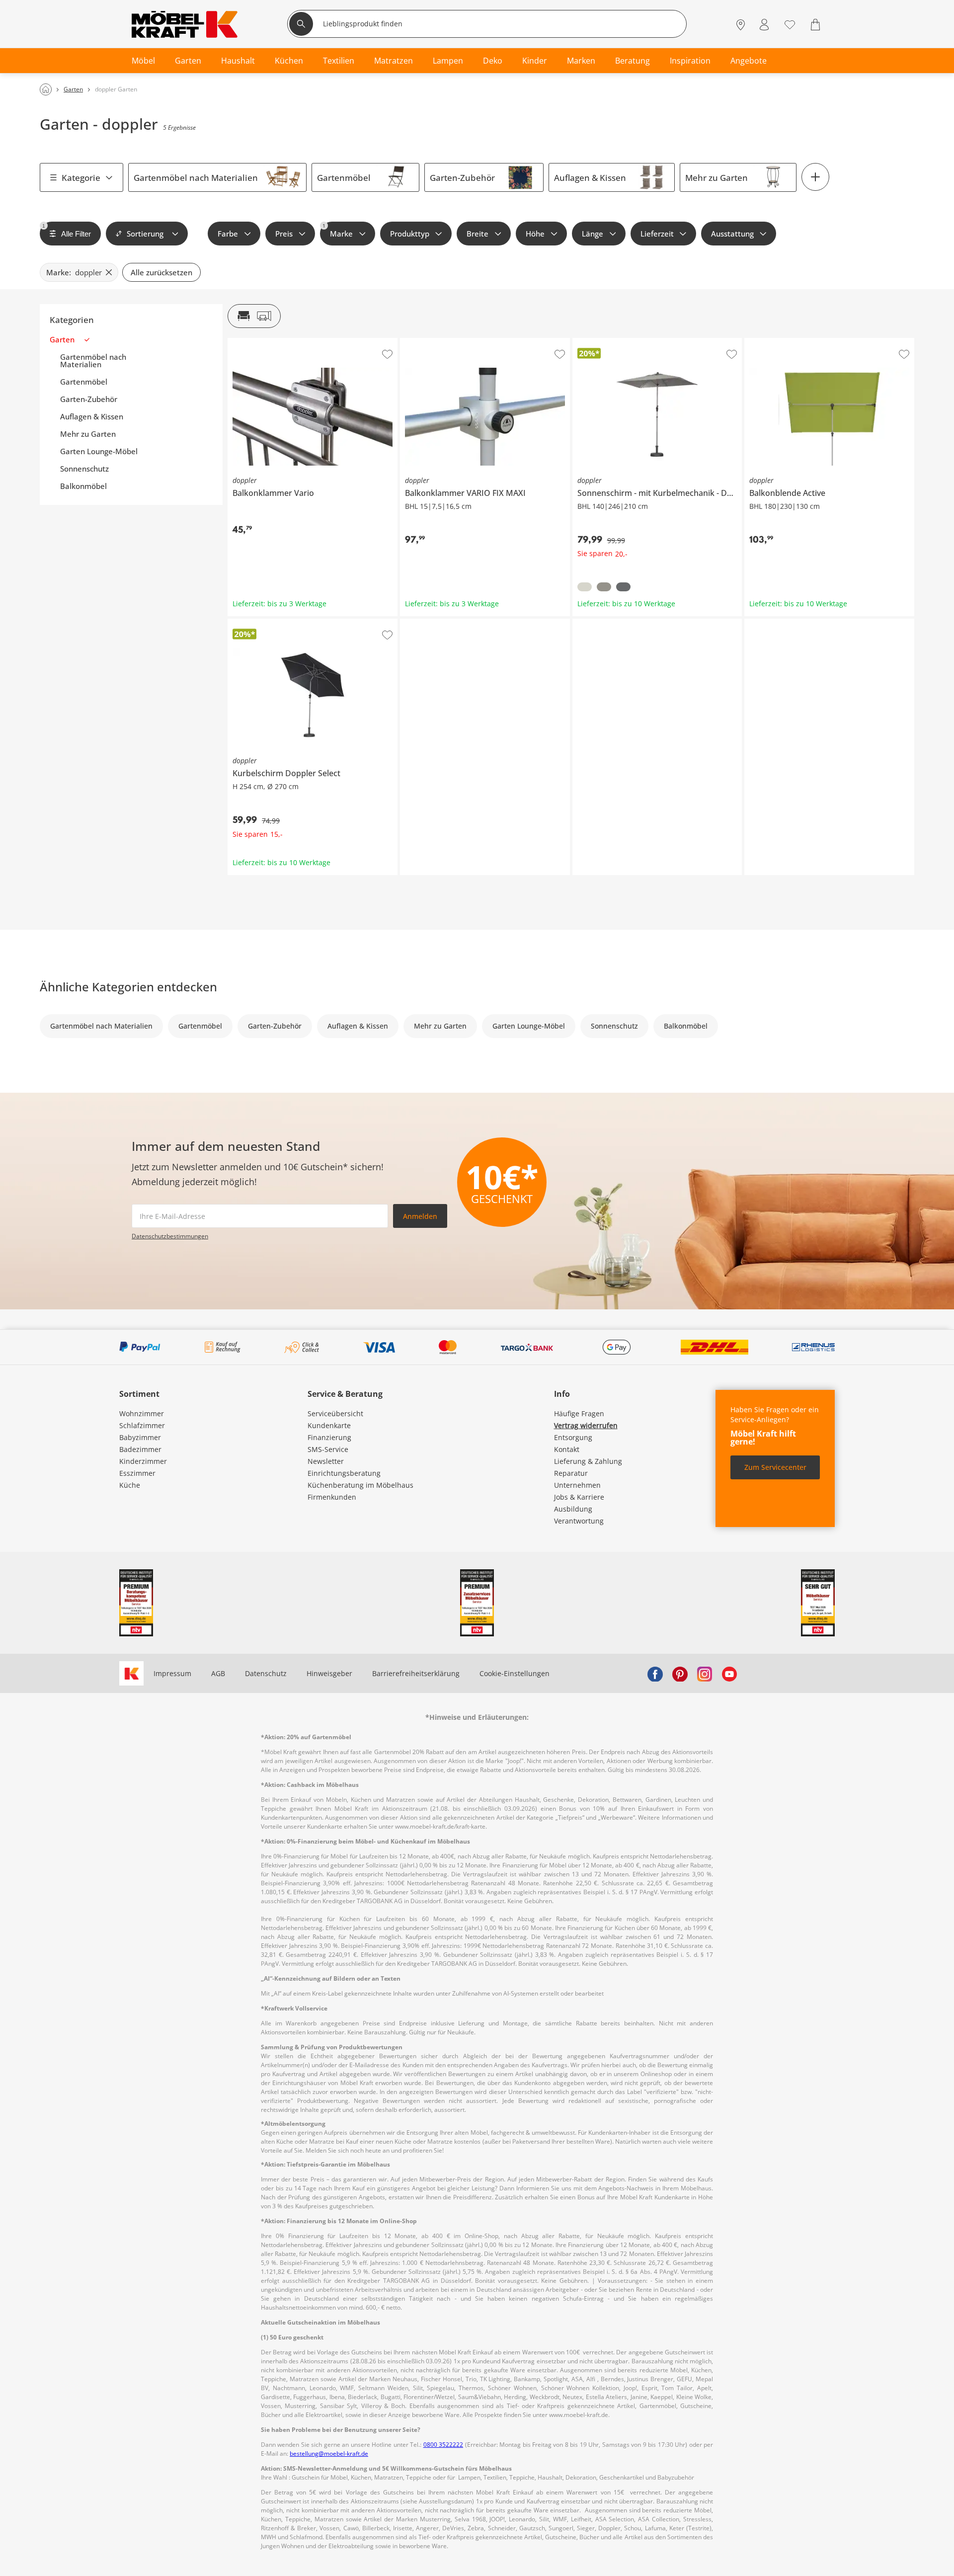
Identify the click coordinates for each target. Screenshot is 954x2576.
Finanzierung (329, 1437)
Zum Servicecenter (775, 1467)
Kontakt (567, 1449)
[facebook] (655, 1674)
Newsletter (326, 1461)
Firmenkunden (332, 1497)
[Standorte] (741, 25)
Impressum (172, 1673)
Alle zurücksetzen (161, 272)
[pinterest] (680, 1674)
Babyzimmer (140, 1437)
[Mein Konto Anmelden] (764, 25)
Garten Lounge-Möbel (99, 451)
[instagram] (705, 1674)
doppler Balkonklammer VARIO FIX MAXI (466, 342)
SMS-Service (328, 1449)
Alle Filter (67, 231)
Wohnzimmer (142, 1413)
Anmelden (420, 1216)
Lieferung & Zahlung (588, 1461)
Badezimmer (140, 1449)
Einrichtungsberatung (344, 1473)
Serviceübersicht (335, 1413)
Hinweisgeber (329, 1673)
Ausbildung (573, 1509)
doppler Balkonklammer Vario (277, 342)
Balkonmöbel (83, 486)
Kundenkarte (329, 1425)
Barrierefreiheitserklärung (416, 1673)
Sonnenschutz (84, 469)
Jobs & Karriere (579, 1497)
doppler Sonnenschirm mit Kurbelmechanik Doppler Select (656, 345)
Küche (130, 1485)
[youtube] (729, 1674)
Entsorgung (573, 1437)
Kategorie (81, 178)
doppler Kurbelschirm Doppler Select (290, 623)
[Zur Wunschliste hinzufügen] (387, 354)
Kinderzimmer (143, 1461)
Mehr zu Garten (716, 178)
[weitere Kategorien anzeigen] (815, 177)
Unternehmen (577, 1485)
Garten (62, 340)
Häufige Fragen (579, 1413)
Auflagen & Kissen (590, 178)
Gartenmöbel (344, 178)
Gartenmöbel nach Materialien (196, 178)
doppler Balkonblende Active (792, 342)
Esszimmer (137, 1473)
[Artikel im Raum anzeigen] (254, 316)
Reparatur (571, 1473)
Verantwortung (579, 1521)
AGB (218, 1673)
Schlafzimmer (142, 1425)
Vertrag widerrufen (586, 1425)
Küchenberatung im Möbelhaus (360, 1485)
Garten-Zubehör (462, 178)
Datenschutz (266, 1673)
